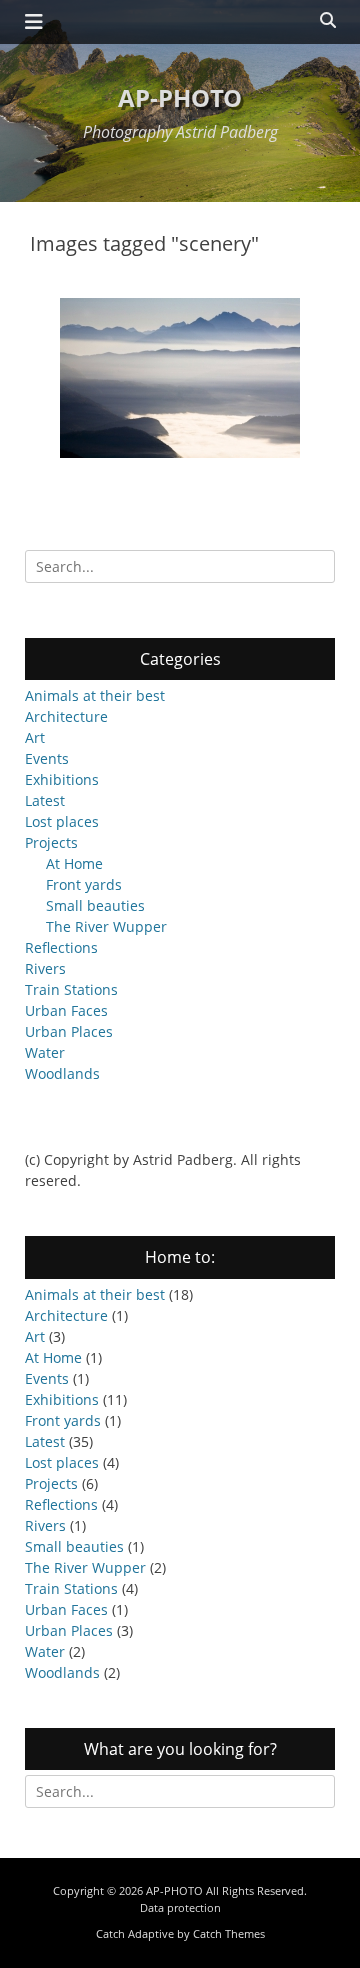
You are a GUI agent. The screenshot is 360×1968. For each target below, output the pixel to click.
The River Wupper (106, 926)
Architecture (66, 716)
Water (45, 1052)
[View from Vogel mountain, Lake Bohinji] (180, 378)
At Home (74, 863)
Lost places (62, 821)
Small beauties (95, 905)
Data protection (180, 1907)
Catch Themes (229, 1933)
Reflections (61, 947)
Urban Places (69, 1031)
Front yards (84, 884)
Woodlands (62, 1073)
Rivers (45, 968)
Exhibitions (62, 779)
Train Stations (71, 989)
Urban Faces (66, 1010)
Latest (45, 800)
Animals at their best (95, 695)
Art (35, 737)
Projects (51, 842)
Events (47, 758)
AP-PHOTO (180, 97)
